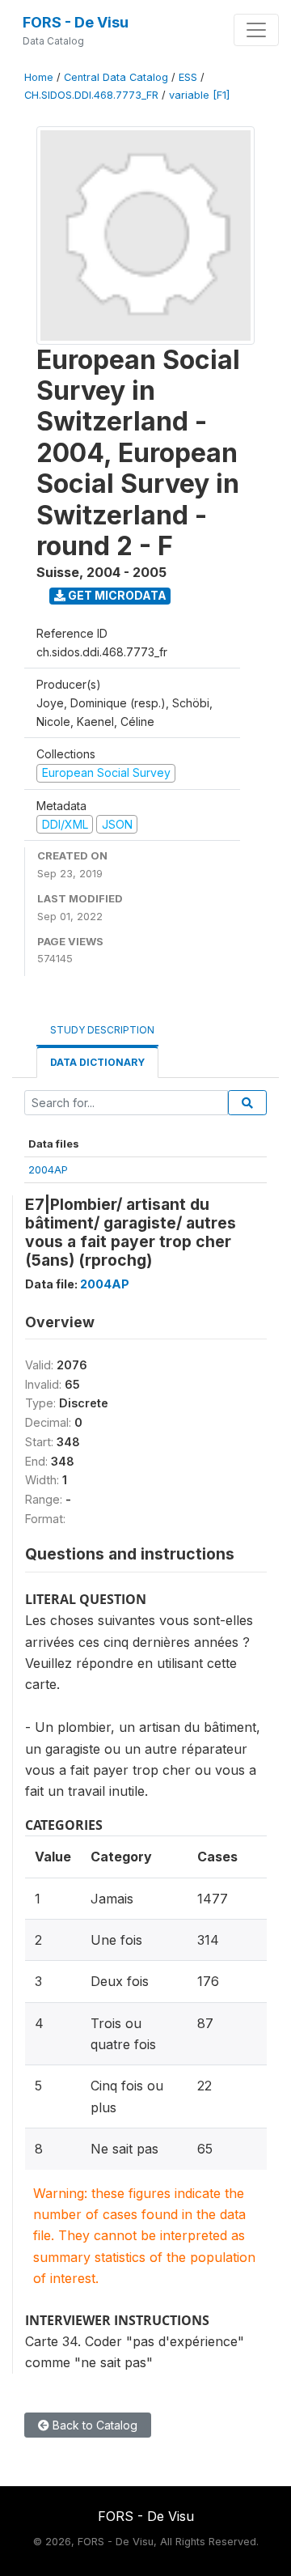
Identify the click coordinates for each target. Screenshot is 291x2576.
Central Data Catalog (116, 77)
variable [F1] (199, 95)
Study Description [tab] (102, 1030)
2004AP (48, 1169)
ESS (188, 77)
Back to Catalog (93, 2425)
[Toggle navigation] (256, 30)
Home (39, 77)
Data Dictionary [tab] (97, 1062)
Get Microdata (116, 595)
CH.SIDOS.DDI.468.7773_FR (91, 95)
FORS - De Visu (76, 22)
